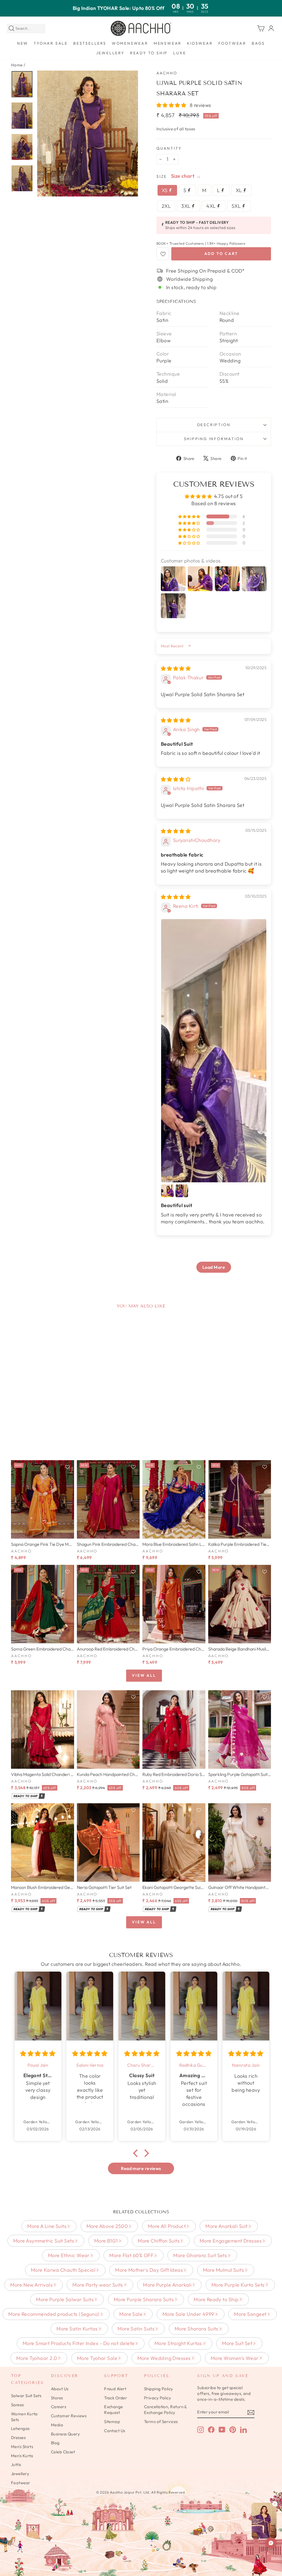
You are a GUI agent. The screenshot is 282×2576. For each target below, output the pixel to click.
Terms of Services (161, 2422)
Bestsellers (90, 43)
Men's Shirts (22, 2447)
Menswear (168, 43)
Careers (59, 2407)
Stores (57, 2398)
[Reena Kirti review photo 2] (167, 1191)
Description (214, 425)
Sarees (17, 2405)
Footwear (232, 43)
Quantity (169, 148)
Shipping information (214, 439)
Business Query (65, 2434)
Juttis (16, 2465)
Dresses (18, 2438)
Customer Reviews (69, 2416)
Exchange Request (114, 2410)
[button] (172, 105)
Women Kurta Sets (24, 2417)
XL (239, 190)
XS (165, 190)
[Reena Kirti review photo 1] (214, 1051)
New (23, 43)
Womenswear (130, 43)
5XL (237, 206)
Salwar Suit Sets (26, 2396)
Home (17, 65)
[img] (176, 668)
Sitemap (112, 2422)
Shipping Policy (159, 2389)
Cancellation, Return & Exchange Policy (166, 2410)
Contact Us (115, 2431)
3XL (186, 206)
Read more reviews (141, 2168)
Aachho (167, 73)
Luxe (180, 53)
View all (144, 1675)
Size (162, 176)
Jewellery (110, 53)
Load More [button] (214, 1267)
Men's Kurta (22, 2456)
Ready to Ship (149, 53)
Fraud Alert (115, 2389)
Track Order (116, 2398)
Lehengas (20, 2428)
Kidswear (200, 43)
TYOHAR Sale (51, 43)
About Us (60, 2389)
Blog (55, 2443)
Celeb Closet (63, 2452)
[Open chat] (271, 2543)
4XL (212, 206)
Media (57, 2425)
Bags (258, 43)
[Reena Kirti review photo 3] (182, 1191)
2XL (166, 206)
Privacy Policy (158, 2398)
